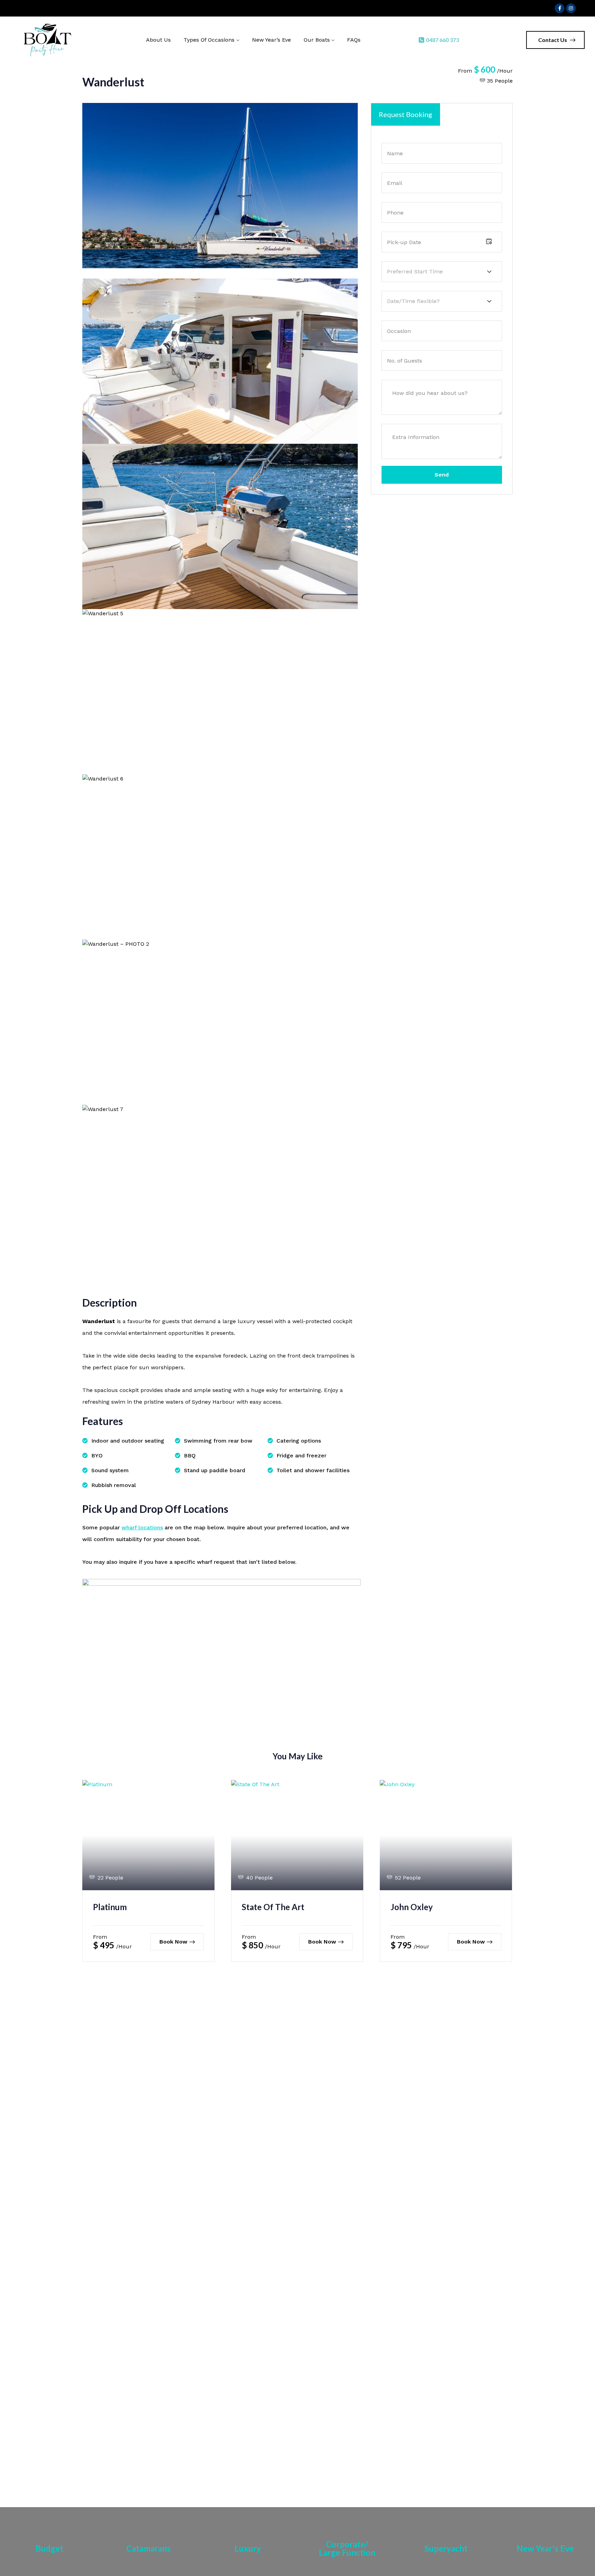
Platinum (110, 1907)
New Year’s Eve (272, 40)
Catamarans (149, 2548)
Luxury (248, 2548)
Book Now (173, 1942)
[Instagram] (571, 8)
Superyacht (446, 2548)
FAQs (354, 40)
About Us (158, 40)
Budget (49, 2548)
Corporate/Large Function (347, 2548)
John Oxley (412, 1907)
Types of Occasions (209, 40)
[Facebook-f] (560, 8)
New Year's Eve (545, 2548)
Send (442, 475)
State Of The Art (273, 1907)
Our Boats (317, 40)
